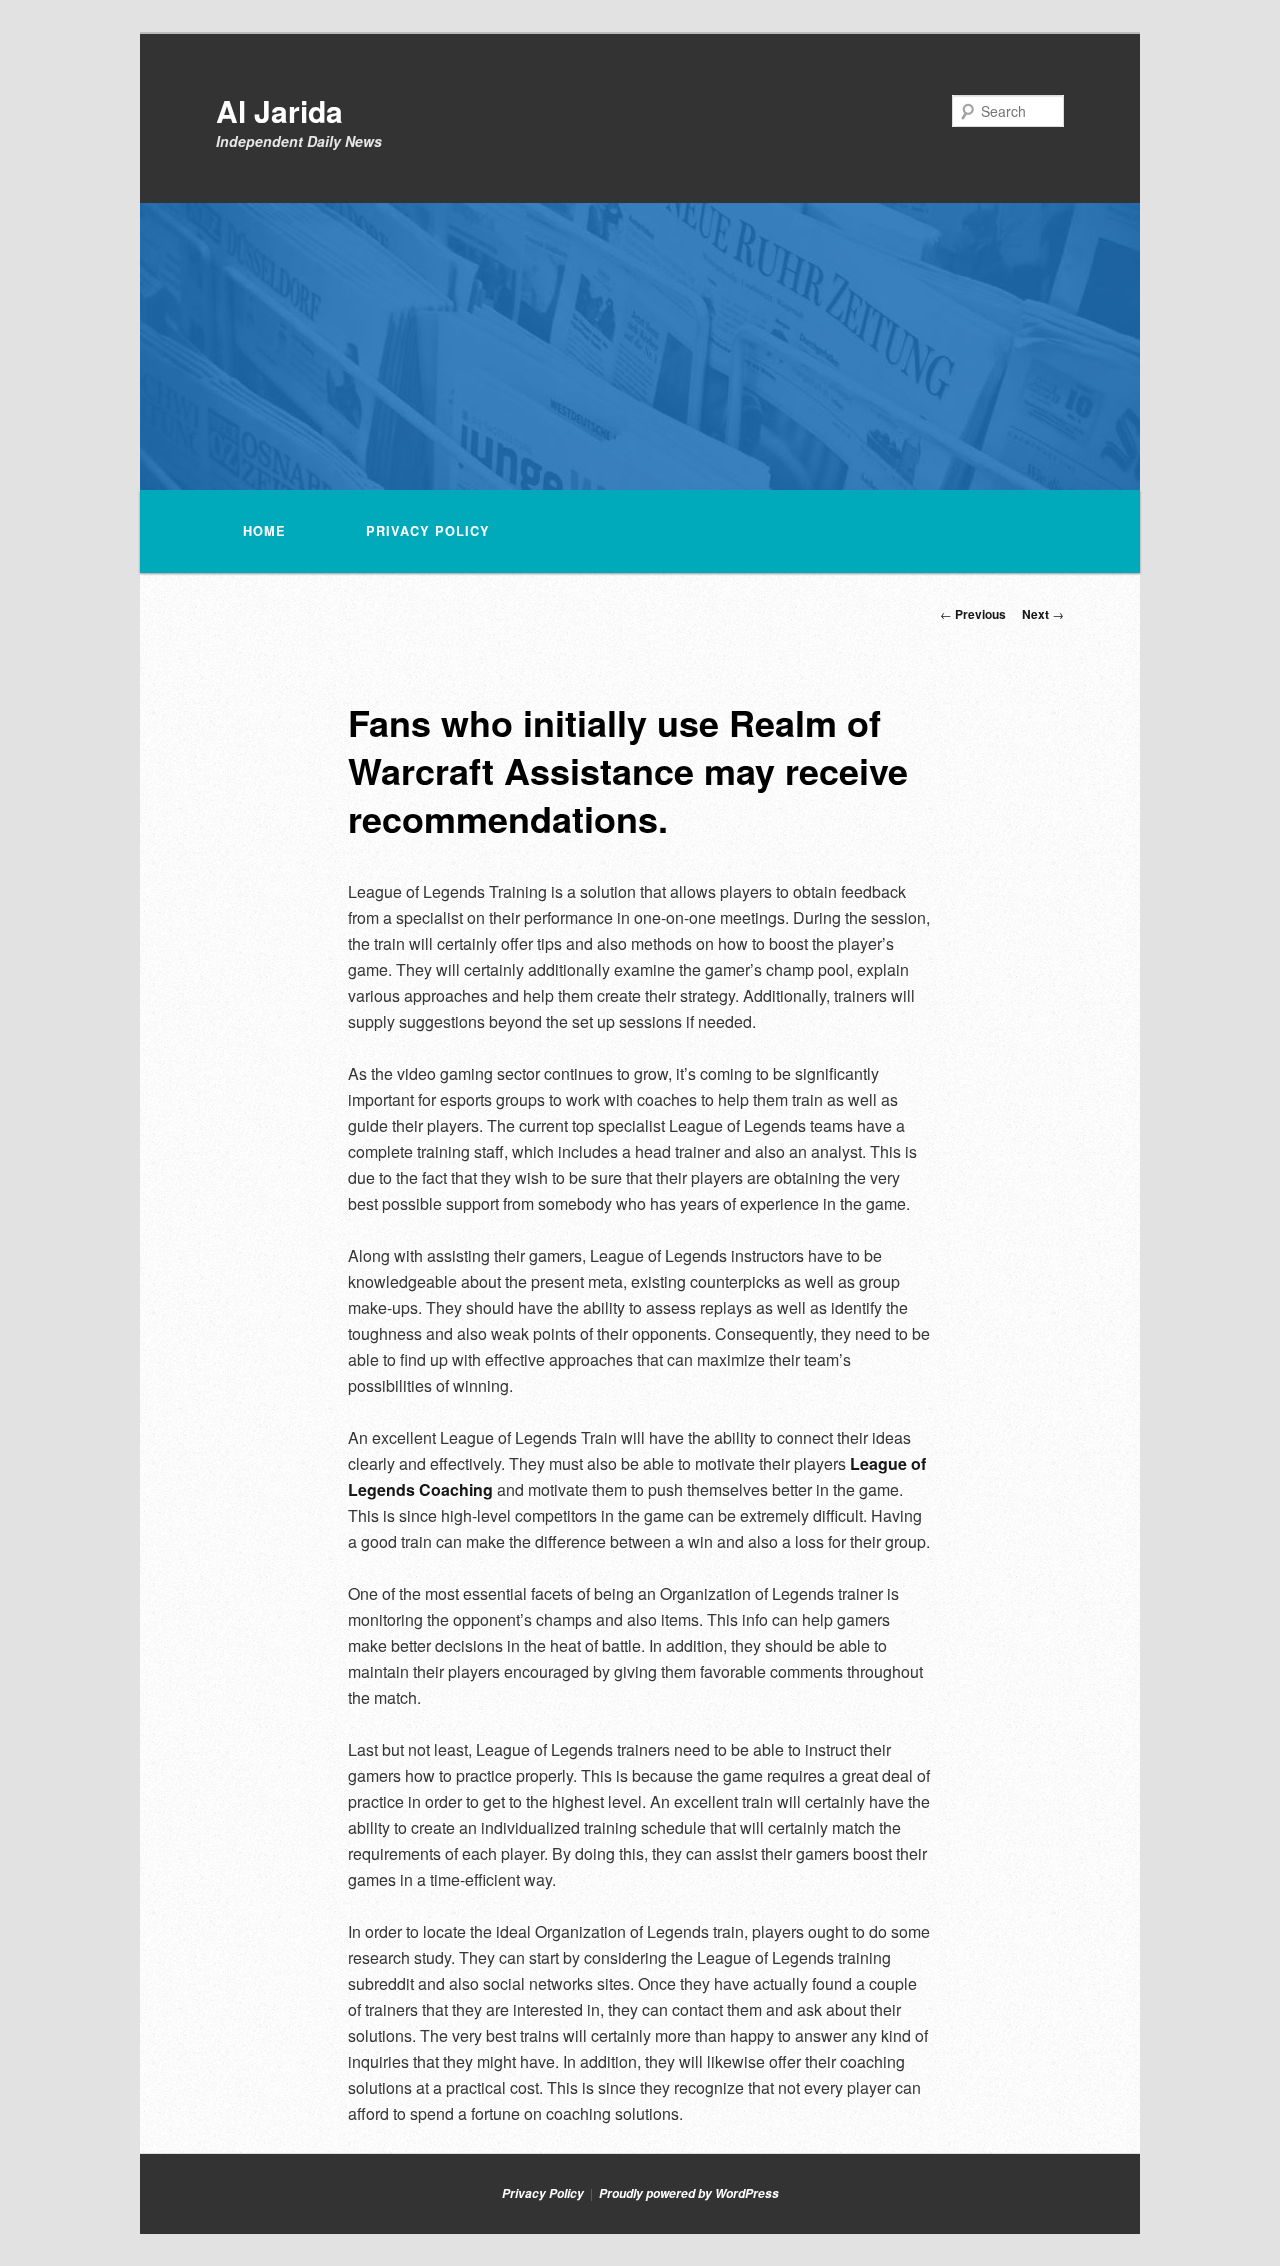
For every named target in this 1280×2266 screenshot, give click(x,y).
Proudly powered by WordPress (689, 2193)
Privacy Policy (428, 531)
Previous (973, 614)
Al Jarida (279, 110)
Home (264, 531)
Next (1043, 614)
